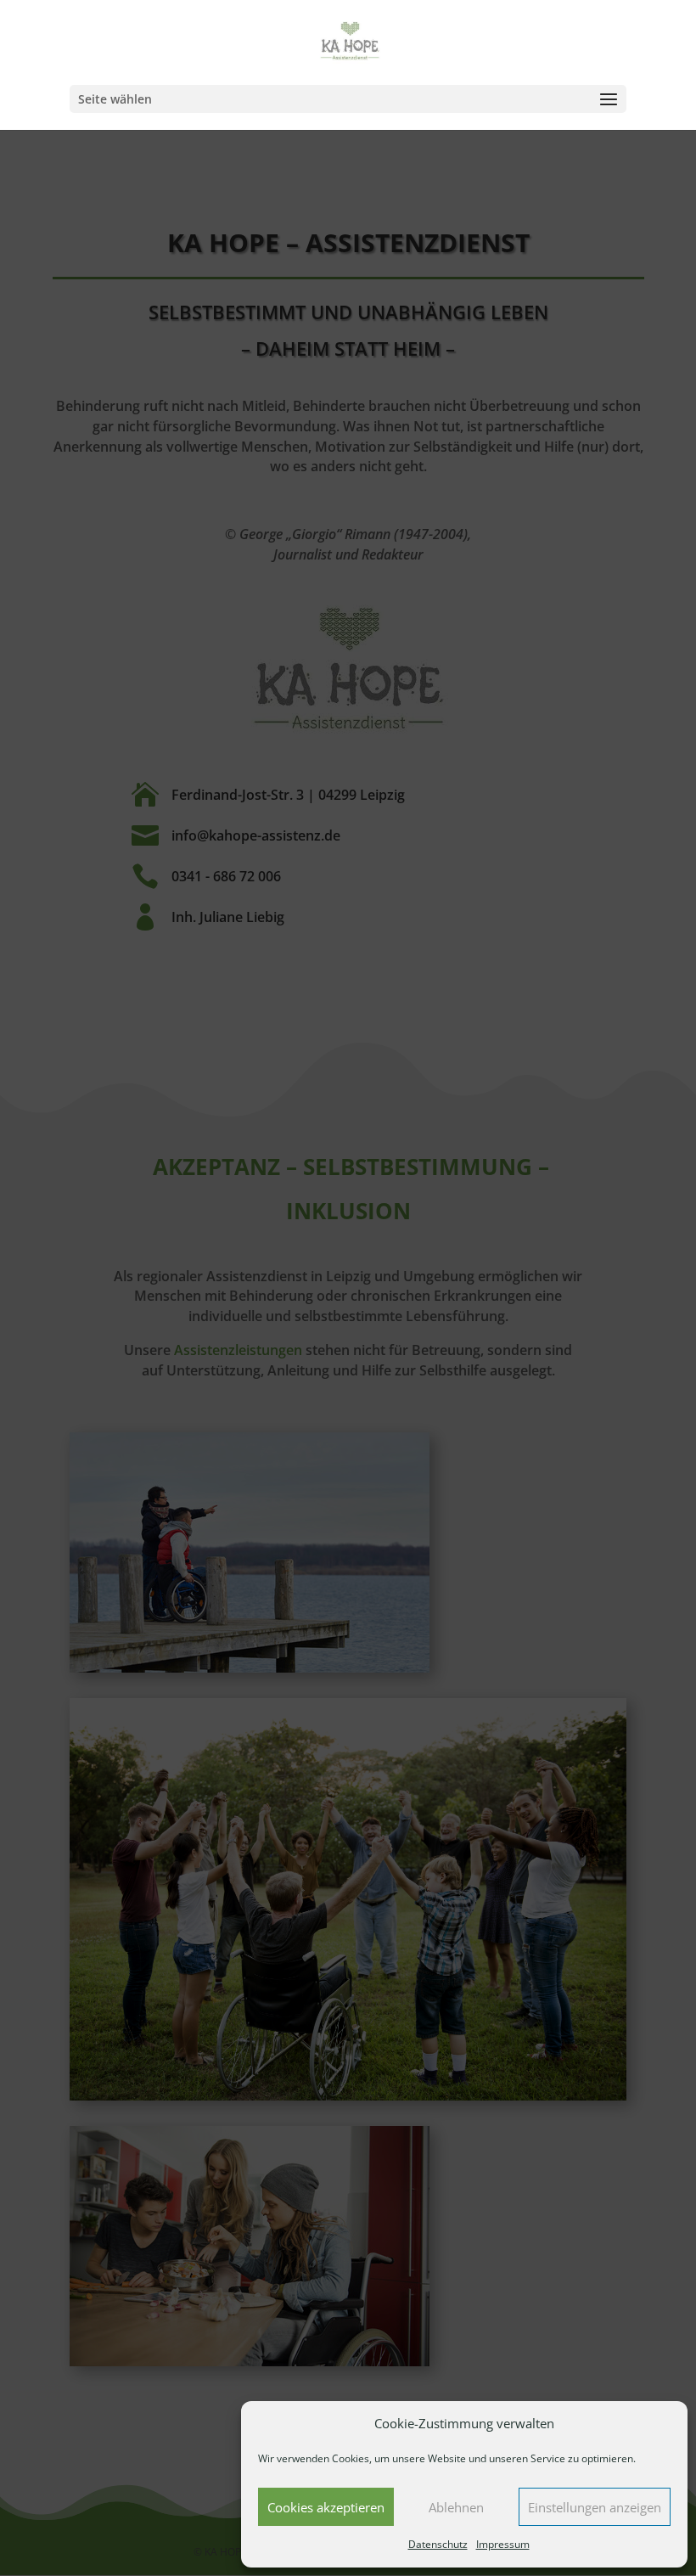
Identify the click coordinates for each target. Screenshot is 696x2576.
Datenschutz (438, 2544)
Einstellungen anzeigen (595, 2507)
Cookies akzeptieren (326, 2507)
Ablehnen (456, 2507)
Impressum (503, 2544)
